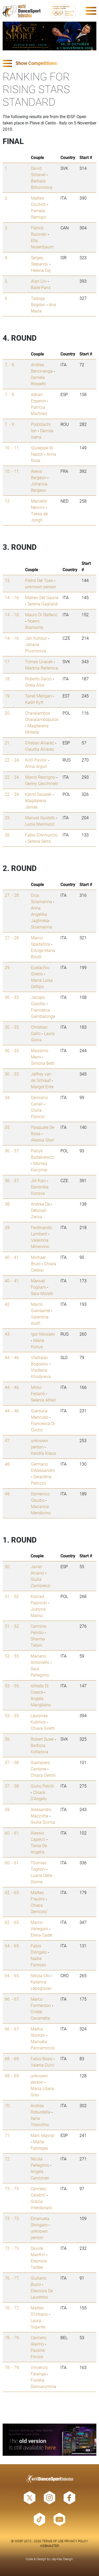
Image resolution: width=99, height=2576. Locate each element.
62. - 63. (12, 1892)
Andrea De (40, 1204)
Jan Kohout (36, 638)
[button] (49, 63)
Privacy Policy (76, 2541)
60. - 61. (12, 1833)
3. (6, 228)
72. (8, 2159)
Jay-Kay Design (62, 2559)
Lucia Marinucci (40, 824)
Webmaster (50, 2546)
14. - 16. (12, 597)
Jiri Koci (38, 1180)
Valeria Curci (42, 2065)
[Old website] (49, 2440)
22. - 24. (12, 760)
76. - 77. (12, 2278)
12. (8, 501)
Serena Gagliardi (43, 604)
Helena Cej (41, 270)
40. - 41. (12, 1257)
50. (8, 1566)
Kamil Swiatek (38, 794)
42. (8, 1304)
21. (8, 743)
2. (6, 198)
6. (6, 298)
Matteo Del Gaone (42, 597)
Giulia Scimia (43, 1822)
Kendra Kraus (43, 1453)
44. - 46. (12, 1357)
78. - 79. (12, 2337)
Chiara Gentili (43, 1775)
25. (8, 818)
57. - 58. (12, 1762)
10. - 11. (12, 448)
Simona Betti (43, 1063)
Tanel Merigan (38, 696)
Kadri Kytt (34, 702)
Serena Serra (39, 841)
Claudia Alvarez (40, 749)
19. (8, 696)
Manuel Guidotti (40, 818)
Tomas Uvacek (39, 661)
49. (8, 1494)
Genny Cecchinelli (42, 783)
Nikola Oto (40, 1975)
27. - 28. (12, 895)
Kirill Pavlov (36, 760)
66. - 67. (12, 1999)
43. (8, 1334)
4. (6, 257)
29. (8, 967)
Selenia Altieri (43, 1400)
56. (8, 1739)
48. (8, 1464)
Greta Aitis (35, 685)
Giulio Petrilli (42, 1786)
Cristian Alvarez (40, 743)
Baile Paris (41, 287)
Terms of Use (53, 2541)
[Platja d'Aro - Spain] (49, 36)
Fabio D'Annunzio (41, 835)
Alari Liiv (39, 281)
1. (6, 168)
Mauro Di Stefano (41, 615)
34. (8, 1097)
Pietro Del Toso (39, 580)
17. (8, 661)
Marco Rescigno (40, 777)
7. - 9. (10, 365)
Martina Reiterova (42, 668)
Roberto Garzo (38, 679)
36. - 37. (12, 1151)
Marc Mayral (42, 2135)
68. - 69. (12, 2059)
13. (8, 580)
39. (8, 1227)
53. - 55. (12, 1656)
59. (8, 1809)
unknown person (41, 587)
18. (8, 679)
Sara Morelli (42, 1293)
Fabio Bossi (42, 2059)
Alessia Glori (43, 1140)
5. (6, 281)
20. (8, 713)
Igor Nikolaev (43, 1334)
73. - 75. (12, 2189)
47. (8, 1440)
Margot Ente (42, 1087)
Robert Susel (42, 1739)
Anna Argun (36, 766)
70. (8, 2105)
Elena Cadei (42, 1935)
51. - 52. (12, 1596)
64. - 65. (12, 1946)
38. (8, 1204)
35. (8, 1127)
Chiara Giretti (43, 1728)
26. (8, 835)
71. (8, 2135)
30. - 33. (12, 997)
